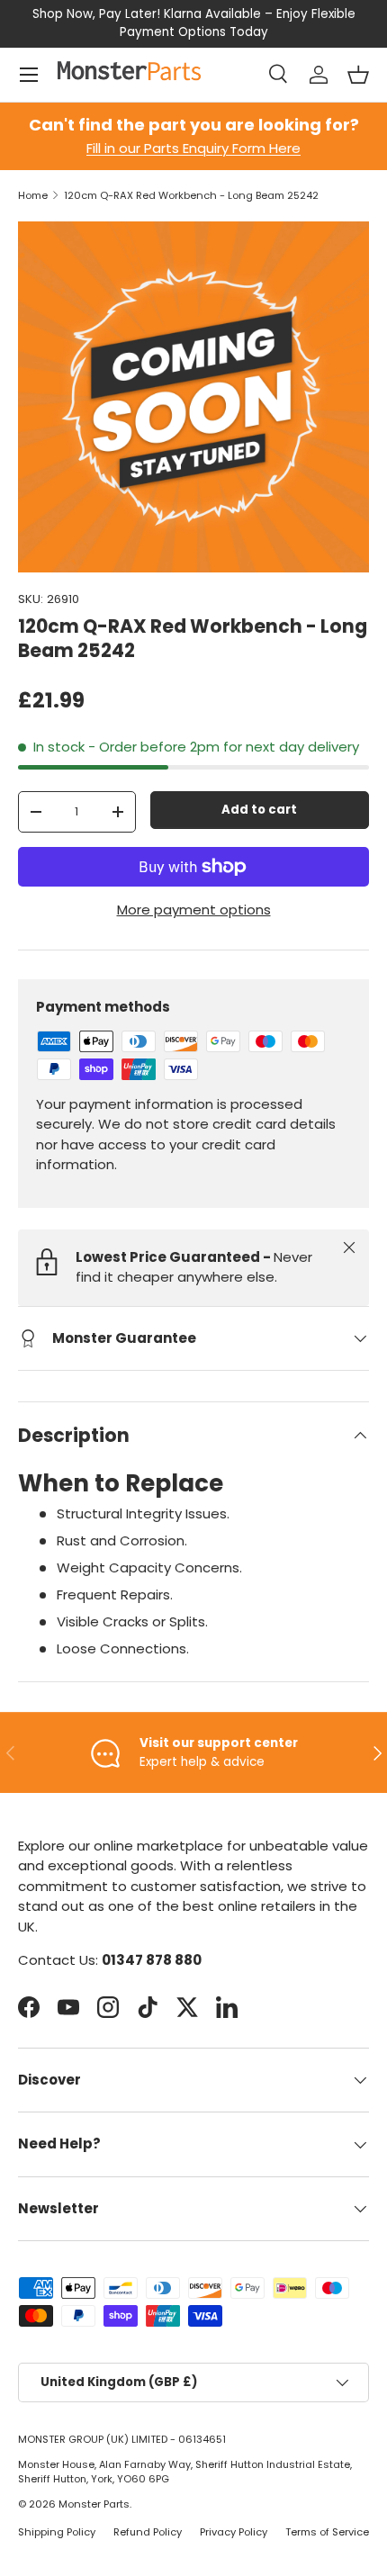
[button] (358, 75)
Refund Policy (148, 2532)
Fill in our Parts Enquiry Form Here (193, 148)
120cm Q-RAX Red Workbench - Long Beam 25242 (191, 196)
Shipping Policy (57, 2532)
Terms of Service (327, 2532)
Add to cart (259, 810)
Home (33, 196)
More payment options (194, 910)
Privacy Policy (234, 2532)
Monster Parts (94, 2504)
